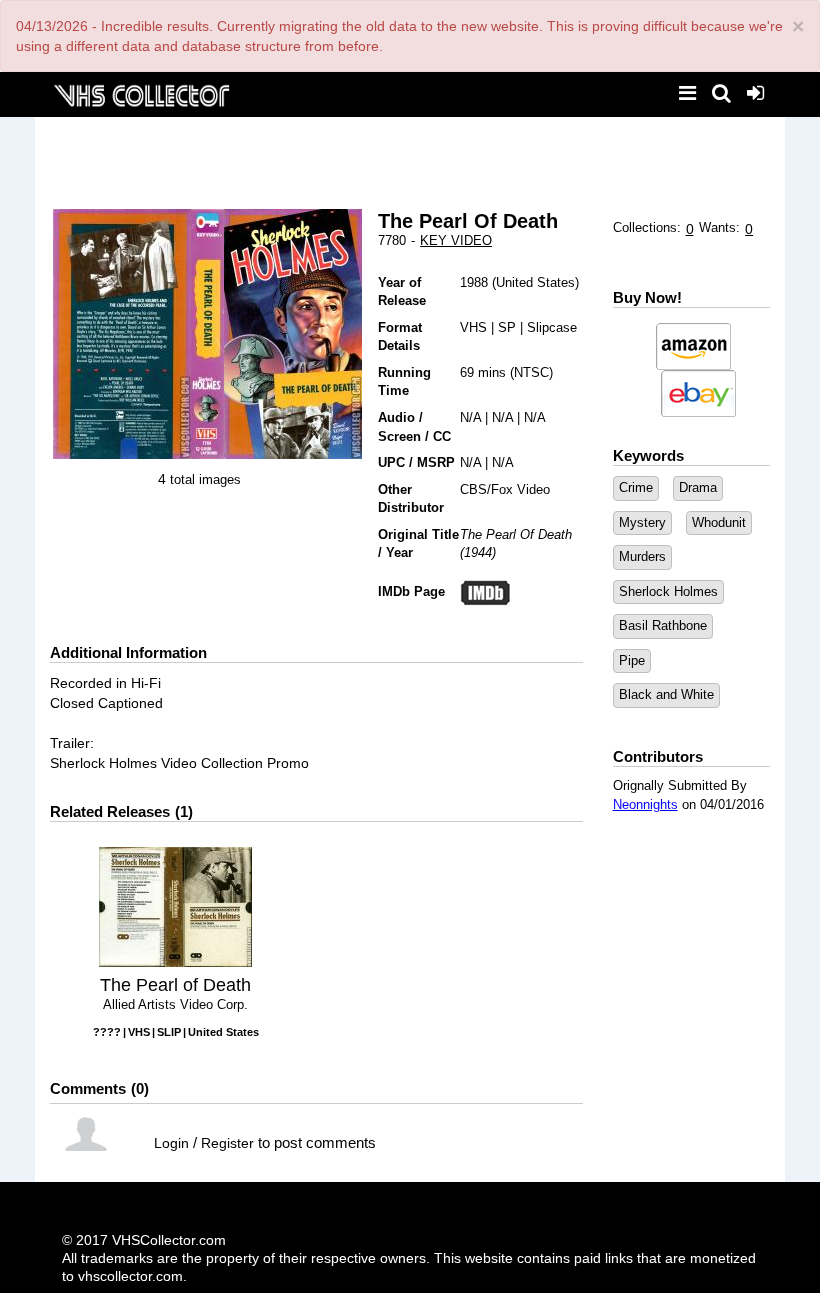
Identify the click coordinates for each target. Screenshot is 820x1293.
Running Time (404, 382)
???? (107, 1032)
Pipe (632, 660)
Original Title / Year (418, 544)
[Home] (141, 93)
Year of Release (402, 292)
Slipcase (552, 327)
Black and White (666, 694)
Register (227, 1143)
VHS (473, 327)
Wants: (719, 227)
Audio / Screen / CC (414, 427)
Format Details (400, 337)
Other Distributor (411, 499)
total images (205, 479)
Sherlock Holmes (668, 591)
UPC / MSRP (416, 462)
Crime (636, 487)
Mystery (642, 522)
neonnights (645, 804)
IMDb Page (411, 591)
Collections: (647, 227)
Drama (698, 487)
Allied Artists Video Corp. (175, 1004)
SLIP (169, 1032)
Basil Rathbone (663, 625)
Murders (642, 556)
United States (535, 282)
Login (171, 1143)
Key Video (456, 240)
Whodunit (719, 522)
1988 (474, 282)
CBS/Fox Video (505, 489)
